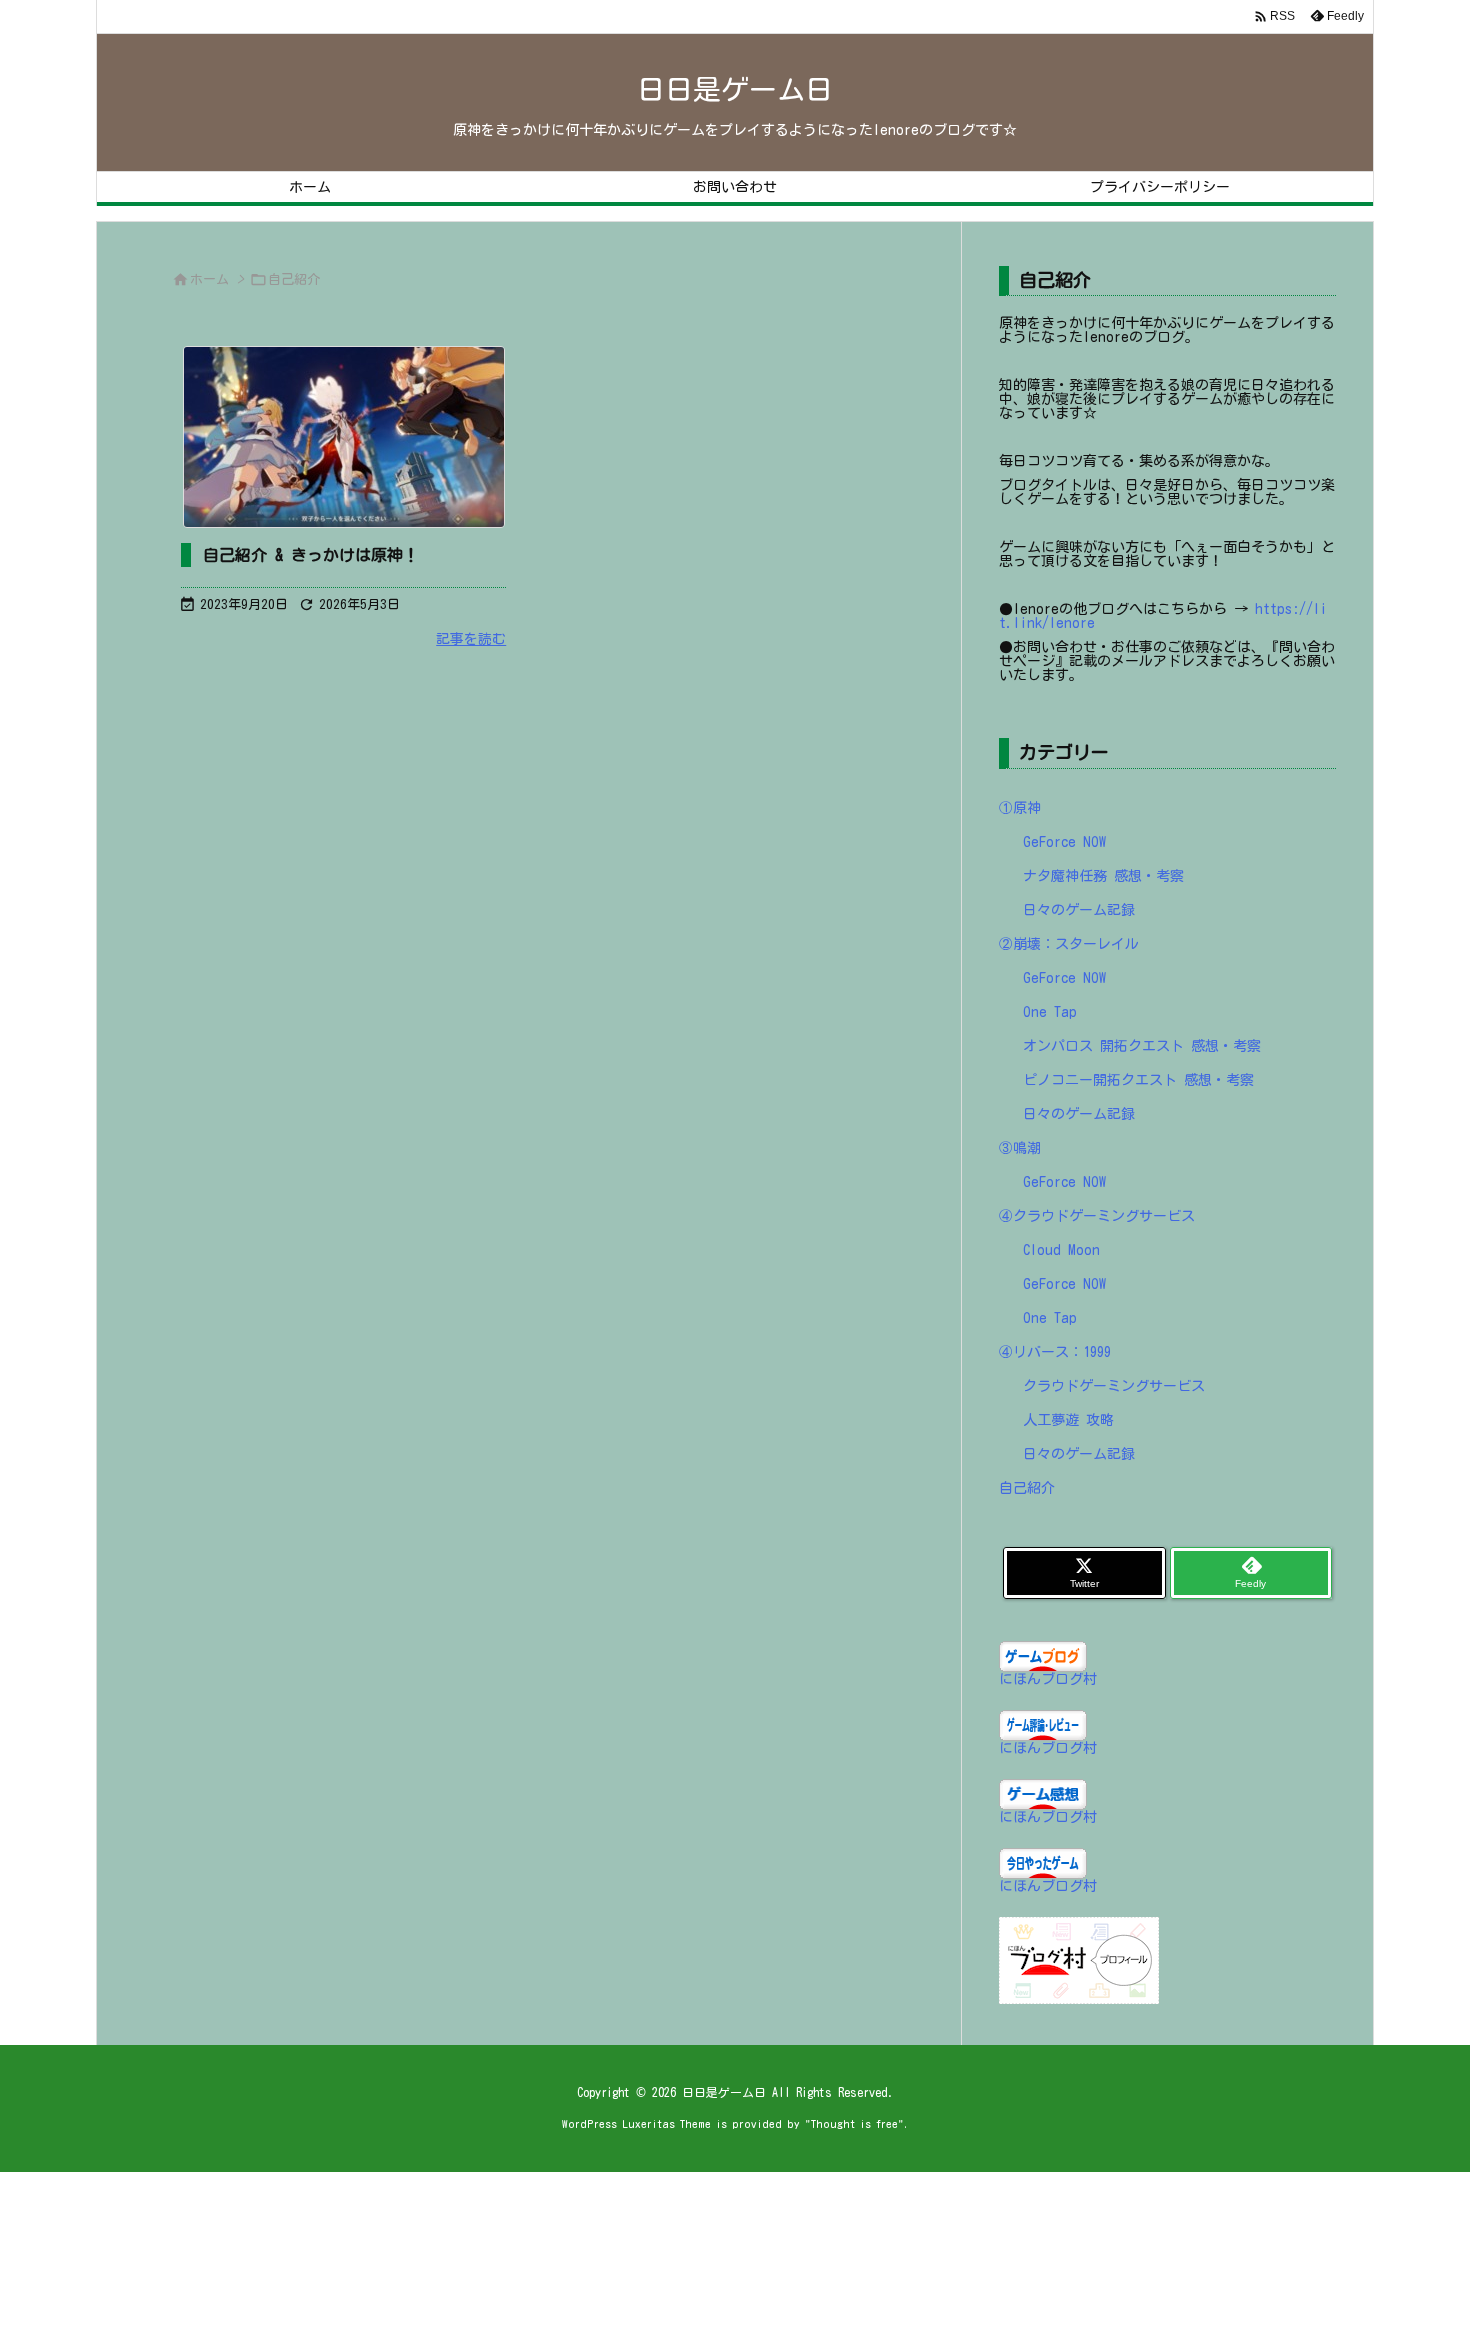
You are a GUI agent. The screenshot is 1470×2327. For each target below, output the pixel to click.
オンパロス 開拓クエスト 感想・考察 (1142, 1046)
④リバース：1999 (1055, 1352)
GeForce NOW (1064, 842)
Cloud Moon (1061, 1250)
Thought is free (854, 2123)
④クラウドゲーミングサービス (1097, 1216)
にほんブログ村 (1048, 1679)
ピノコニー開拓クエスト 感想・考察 (1138, 1080)
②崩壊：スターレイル (1069, 944)
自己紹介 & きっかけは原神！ (311, 555)
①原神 (1020, 808)
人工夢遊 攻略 (1068, 1420)
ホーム (209, 279)
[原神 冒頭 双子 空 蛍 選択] (343, 437)
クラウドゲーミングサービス (1114, 1386)
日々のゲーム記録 (1079, 910)
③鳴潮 (1020, 1148)
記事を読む (471, 639)
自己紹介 (1027, 1488)
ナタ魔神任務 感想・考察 (1103, 876)
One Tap (1050, 1012)
